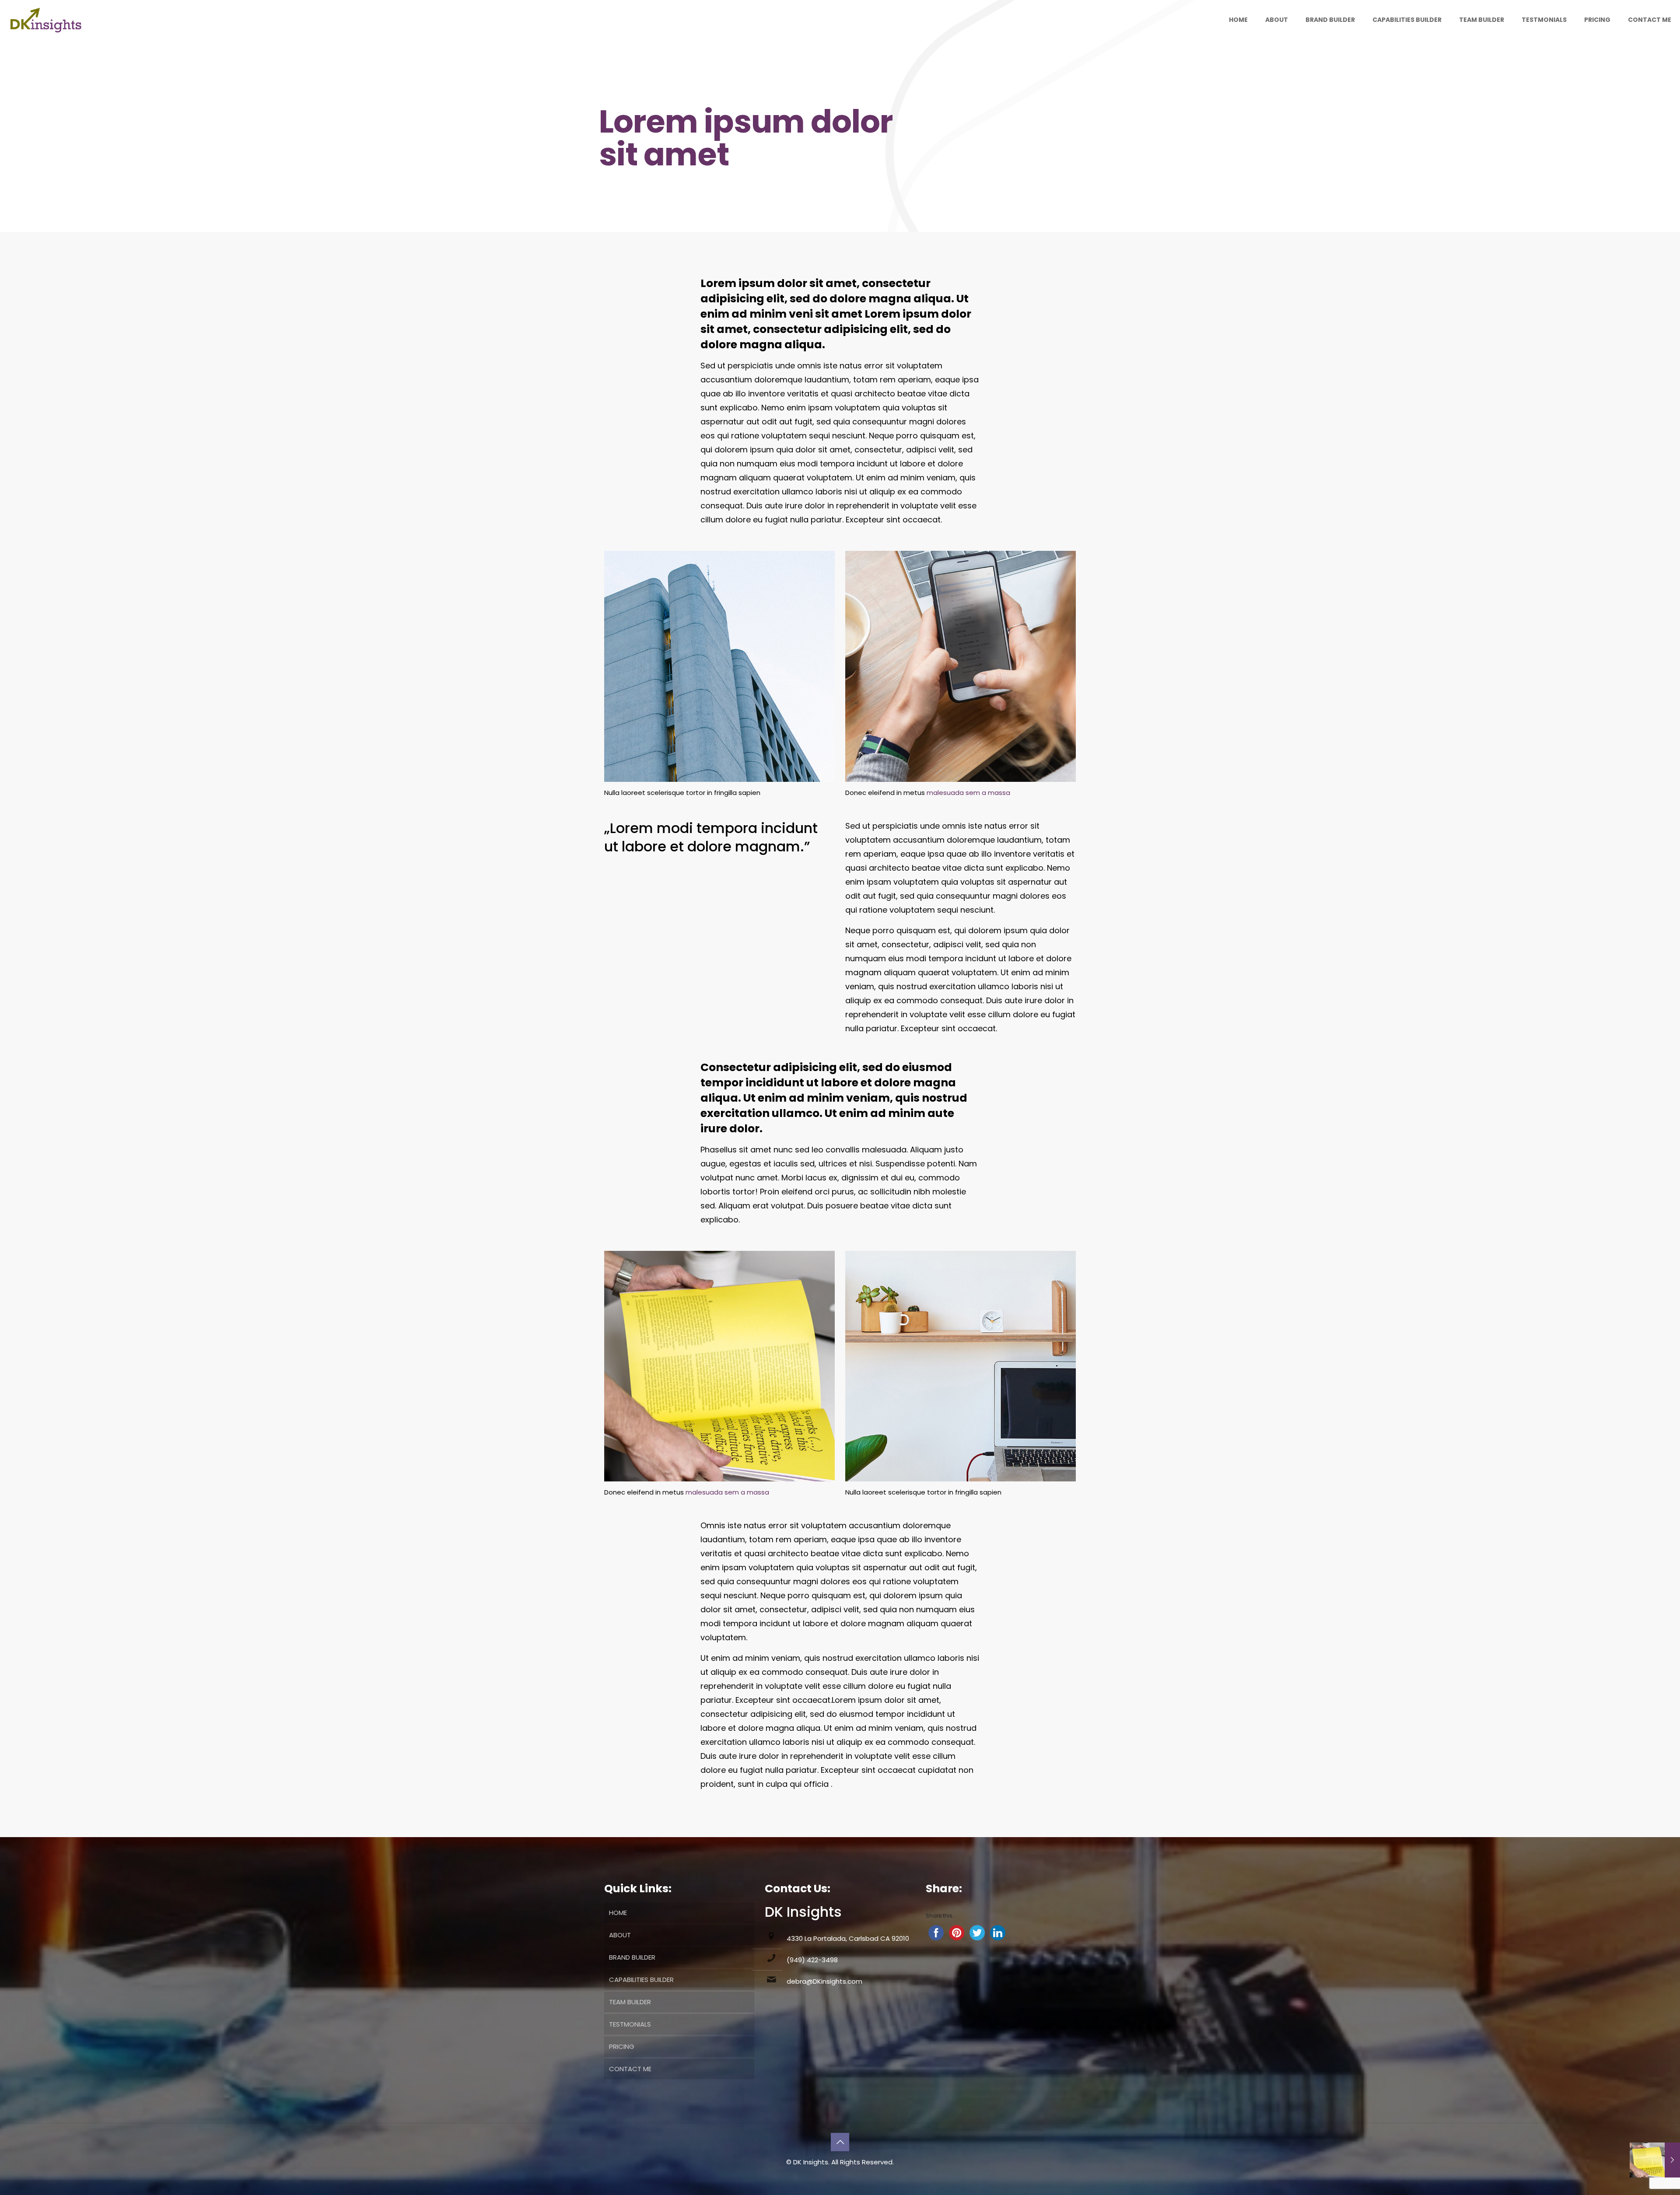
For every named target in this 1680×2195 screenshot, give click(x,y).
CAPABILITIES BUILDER (641, 1980)
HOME (618, 1913)
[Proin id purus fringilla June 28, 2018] (1655, 2160)
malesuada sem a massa (968, 793)
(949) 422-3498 (812, 1960)
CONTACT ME (630, 2069)
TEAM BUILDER (630, 2002)
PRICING (622, 2046)
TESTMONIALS (630, 2024)
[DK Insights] (49, 20)
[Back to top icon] (840, 2142)
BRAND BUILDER (632, 1957)
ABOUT (620, 1935)
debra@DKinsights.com (824, 1981)
